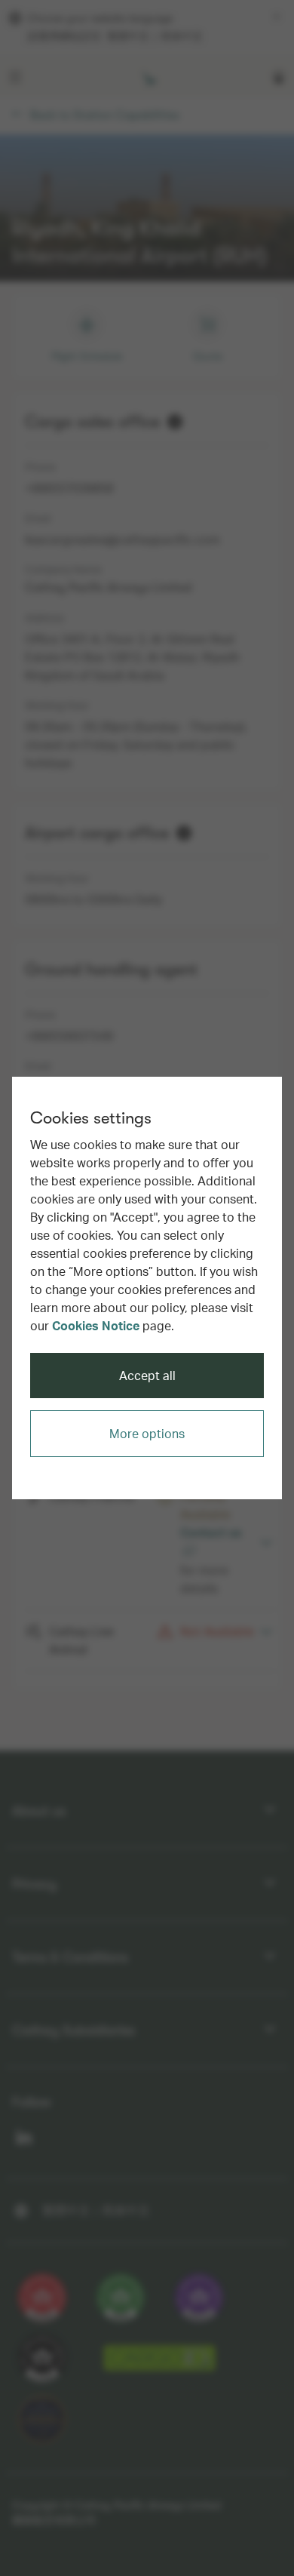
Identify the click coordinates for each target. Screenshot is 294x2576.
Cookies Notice (96, 1325)
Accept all (147, 1375)
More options (147, 1433)
